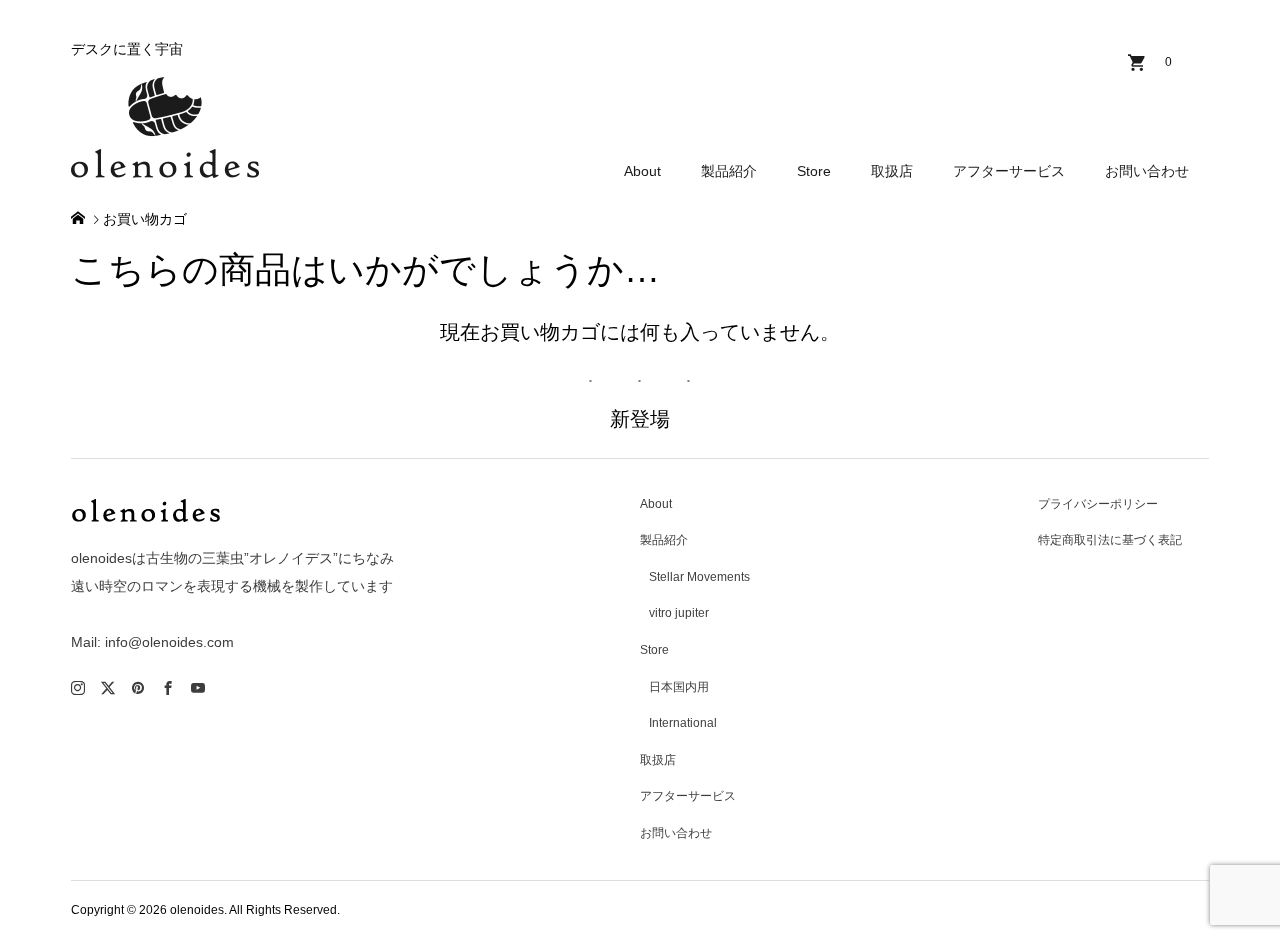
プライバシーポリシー (1098, 504)
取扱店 (892, 171)
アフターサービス (1009, 171)
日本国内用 (679, 687)
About (642, 171)
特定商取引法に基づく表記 (1110, 540)
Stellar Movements (699, 577)
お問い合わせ (1147, 171)
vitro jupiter (679, 613)
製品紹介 (729, 171)
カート (1168, 62)
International (683, 723)
